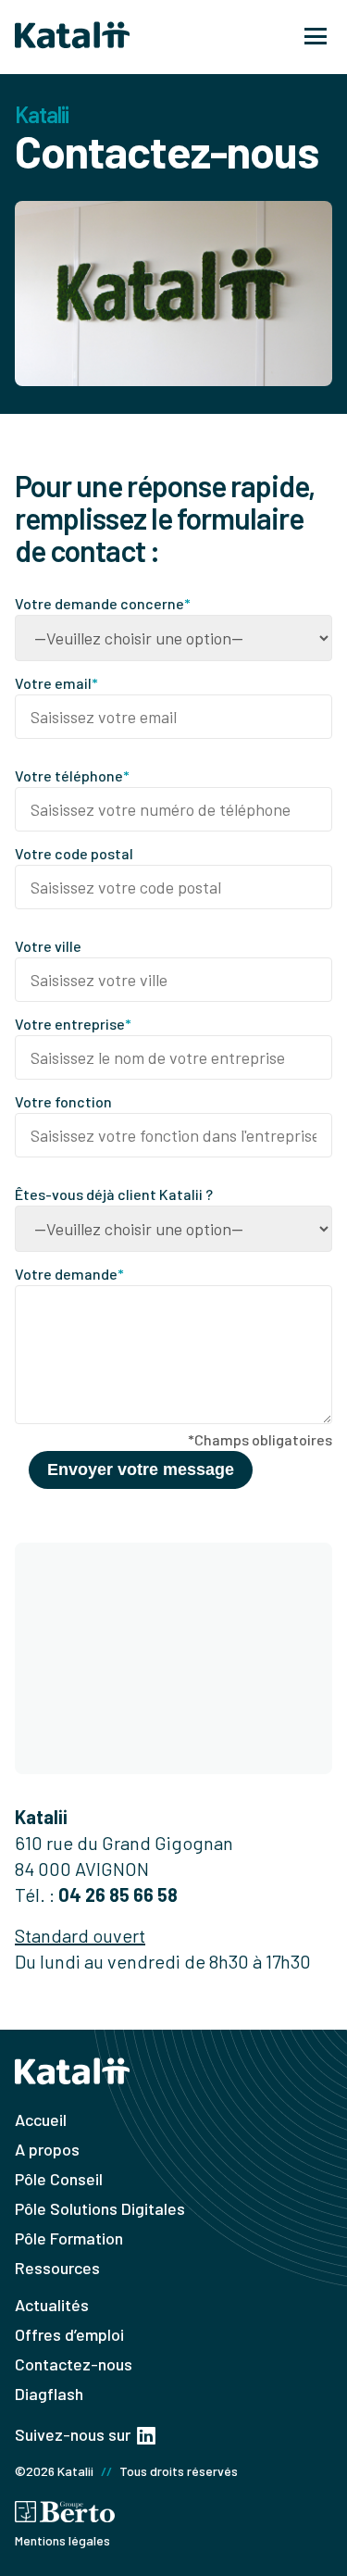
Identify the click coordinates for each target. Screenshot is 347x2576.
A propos (47, 2149)
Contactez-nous (74, 2364)
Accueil (41, 2120)
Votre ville (48, 946)
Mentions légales (62, 2540)
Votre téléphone (72, 775)
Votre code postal (74, 853)
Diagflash (49, 2394)
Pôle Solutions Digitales (100, 2208)
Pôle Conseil (59, 2179)
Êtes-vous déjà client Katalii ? (114, 1194)
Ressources (57, 2268)
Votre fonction (63, 1101)
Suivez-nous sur (74, 2434)
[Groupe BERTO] (65, 2513)
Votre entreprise (73, 1024)
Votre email (56, 683)
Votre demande (69, 1274)
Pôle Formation (69, 2238)
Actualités (52, 2305)
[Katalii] (72, 37)
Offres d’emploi (69, 2334)
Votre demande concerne (103, 603)
